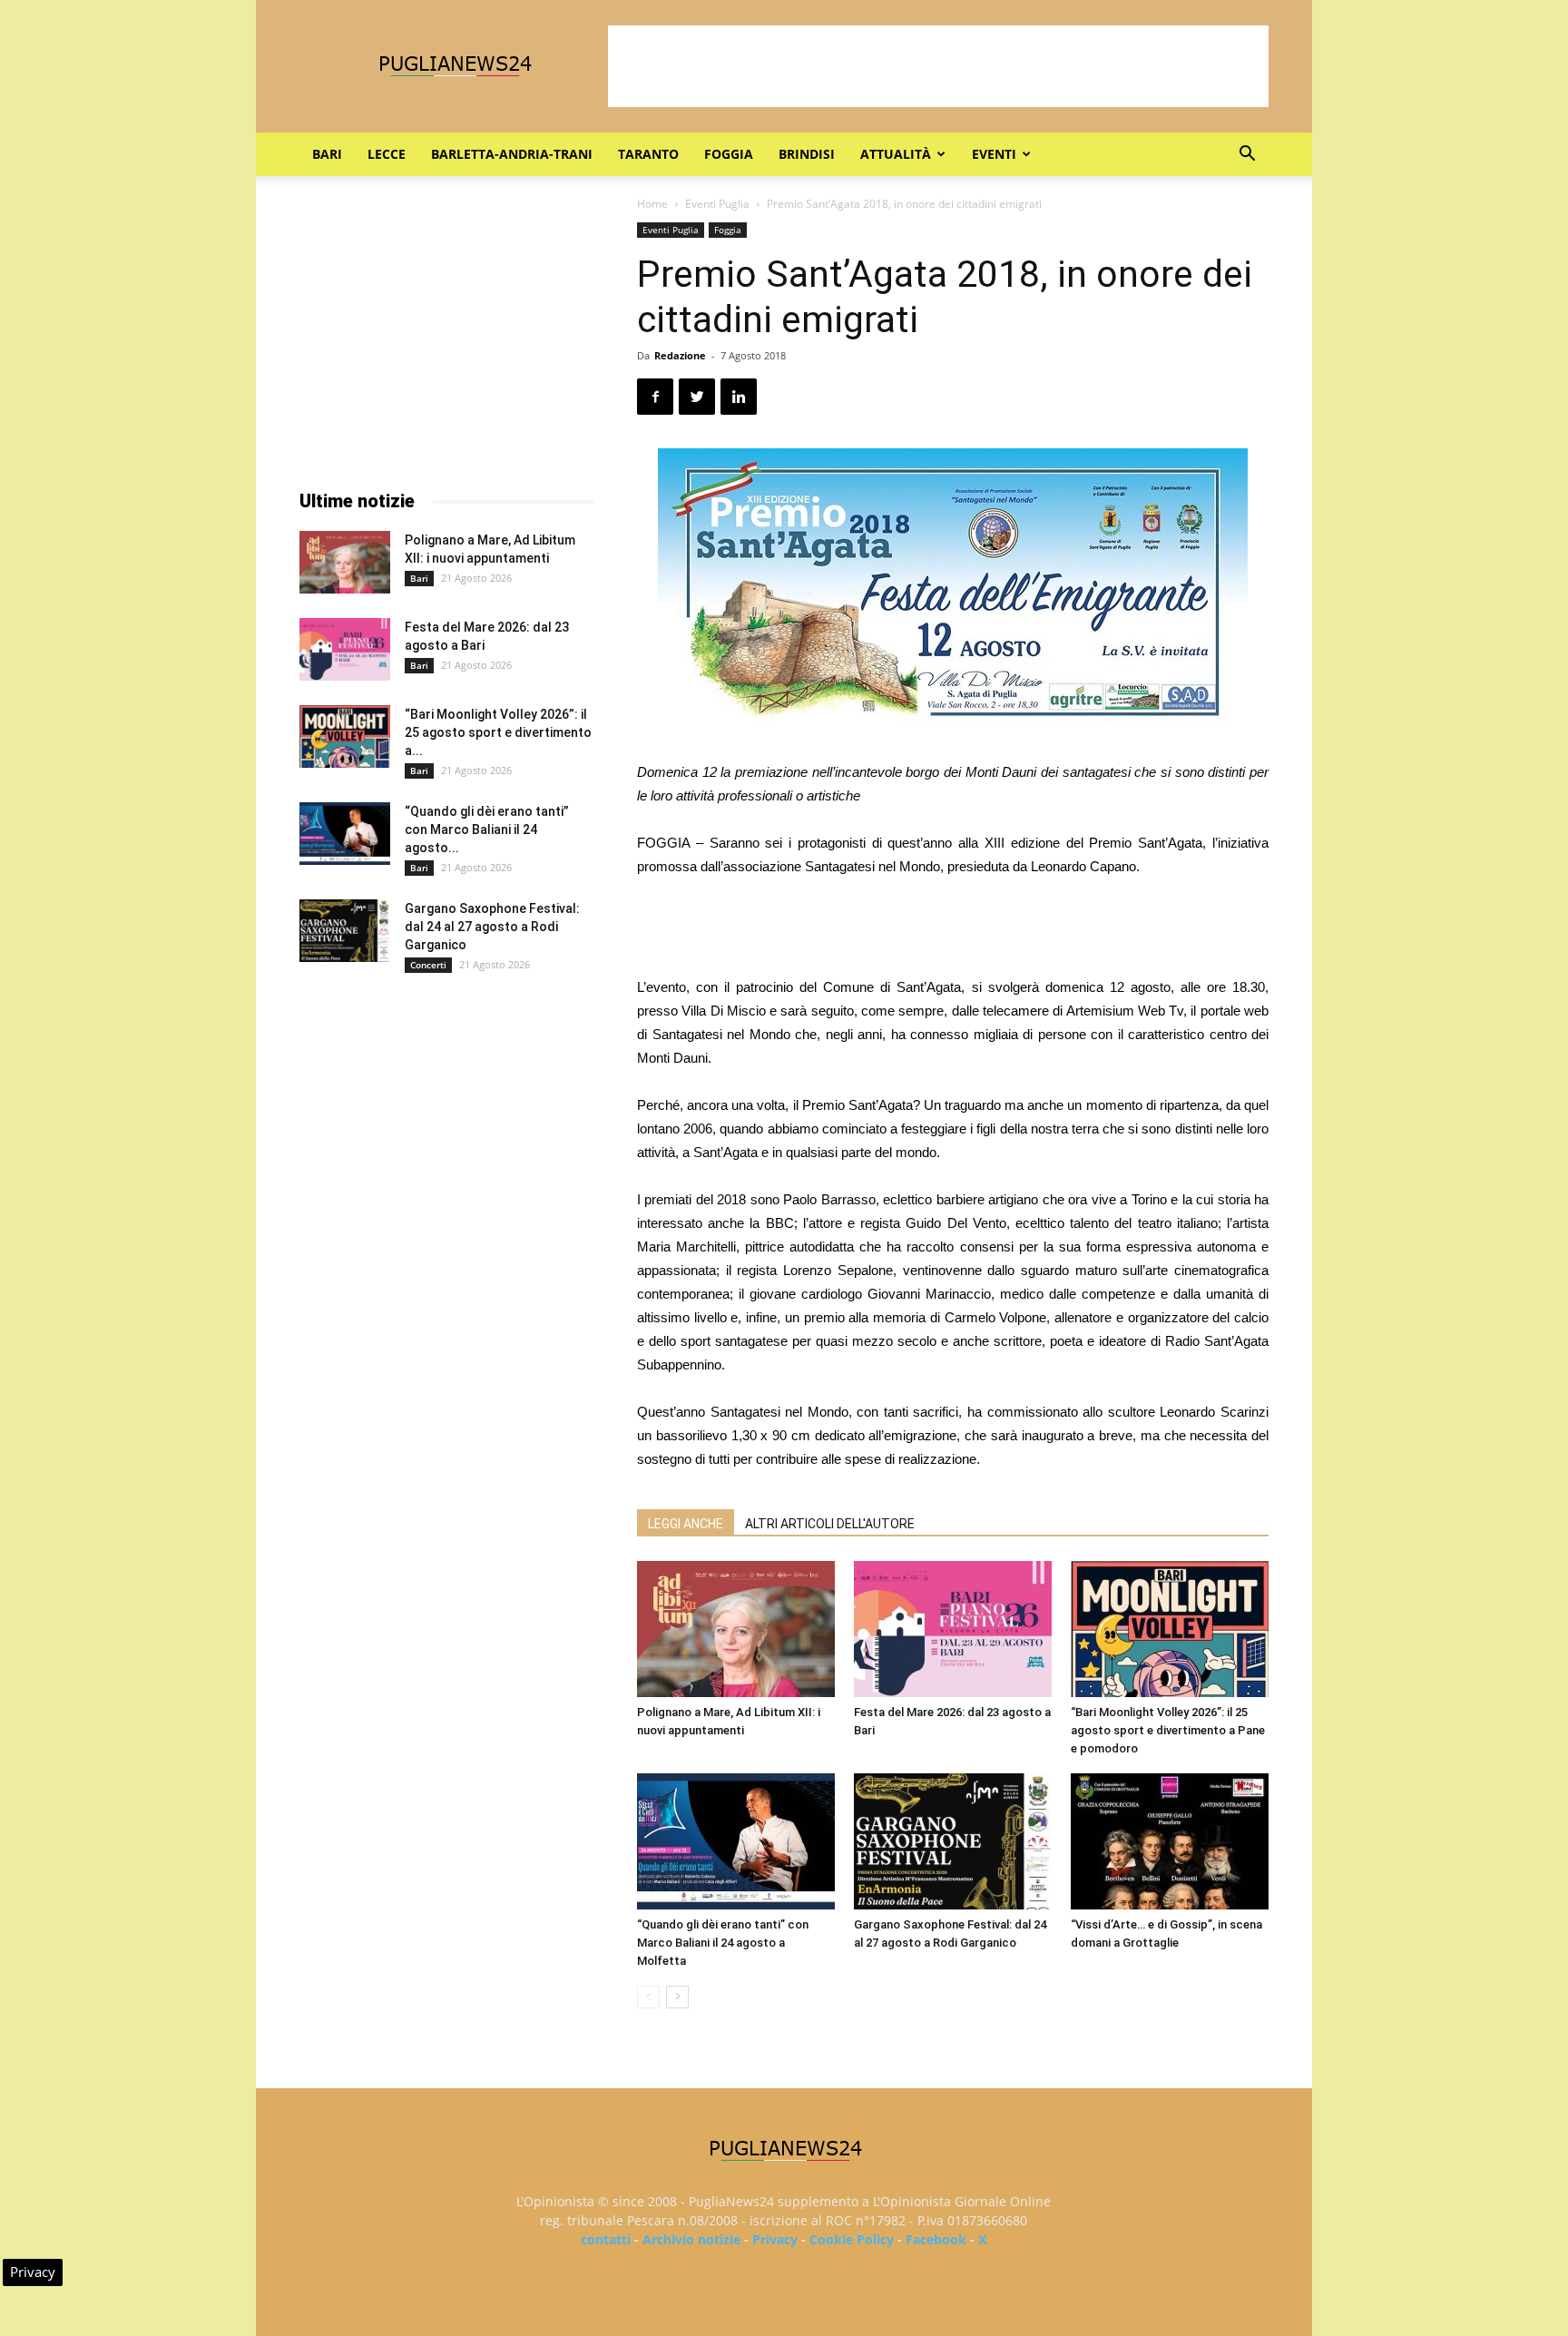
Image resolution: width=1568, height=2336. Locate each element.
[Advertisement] (938, 66)
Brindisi (807, 154)
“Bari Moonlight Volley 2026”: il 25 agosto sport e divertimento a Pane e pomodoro (1168, 1730)
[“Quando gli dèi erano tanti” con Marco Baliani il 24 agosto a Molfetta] (736, 1841)
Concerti (428, 965)
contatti (606, 2239)
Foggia (729, 154)
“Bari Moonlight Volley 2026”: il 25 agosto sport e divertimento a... (498, 732)
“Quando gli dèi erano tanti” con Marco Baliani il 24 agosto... (487, 829)
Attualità (896, 154)
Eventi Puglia (717, 204)
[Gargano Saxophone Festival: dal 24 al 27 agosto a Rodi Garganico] (953, 1841)
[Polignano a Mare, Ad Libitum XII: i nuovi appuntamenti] (736, 1629)
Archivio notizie (691, 2239)
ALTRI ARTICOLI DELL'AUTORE (830, 1524)
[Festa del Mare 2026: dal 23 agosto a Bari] (953, 1629)
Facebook (936, 2239)
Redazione (680, 355)
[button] (1247, 156)
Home (652, 204)
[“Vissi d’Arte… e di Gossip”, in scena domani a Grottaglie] (1170, 1841)
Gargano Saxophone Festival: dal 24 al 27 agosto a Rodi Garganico (492, 927)
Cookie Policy (852, 2239)
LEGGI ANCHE (686, 1524)
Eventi (994, 154)
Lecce (387, 154)
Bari (327, 154)
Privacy (775, 2239)
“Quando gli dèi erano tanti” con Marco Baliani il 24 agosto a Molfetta (723, 1943)
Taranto (648, 154)
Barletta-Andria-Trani (512, 154)
